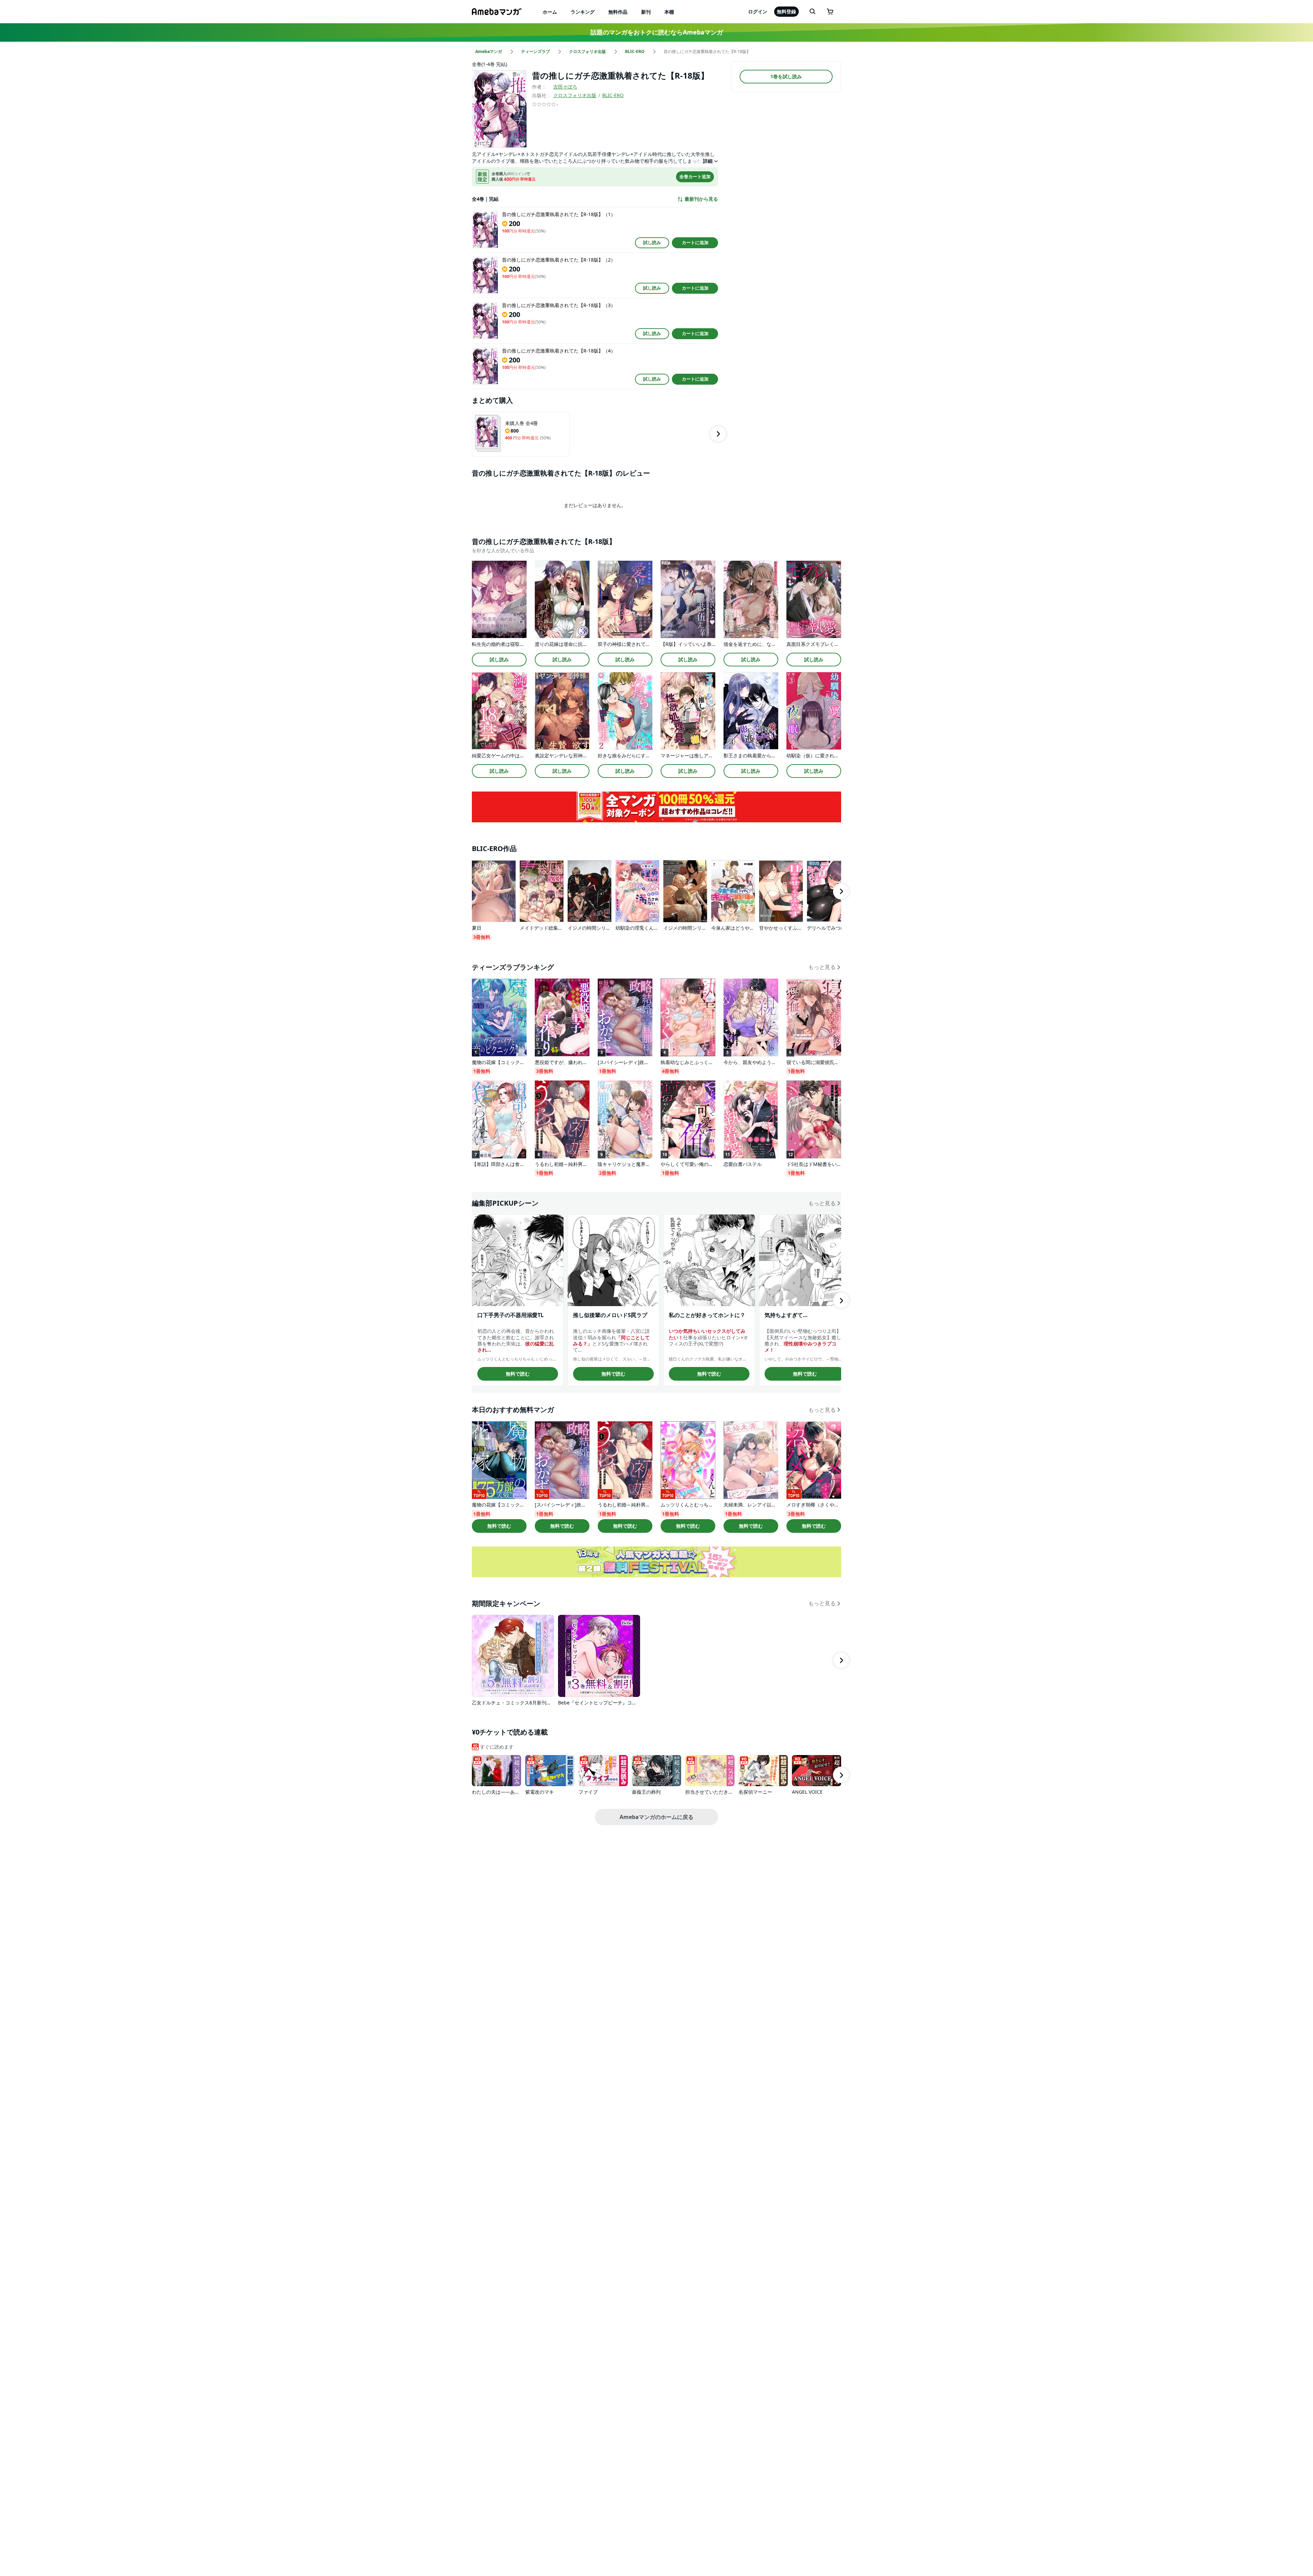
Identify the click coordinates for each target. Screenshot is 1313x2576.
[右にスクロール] (718, 434)
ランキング (583, 12)
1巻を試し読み (786, 76)
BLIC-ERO (613, 95)
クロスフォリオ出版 (575, 95)
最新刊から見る (701, 199)
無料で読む (518, 1374)
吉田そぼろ (565, 87)
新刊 (646, 12)
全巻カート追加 (695, 176)
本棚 (669, 12)
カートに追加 (695, 242)
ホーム (550, 12)
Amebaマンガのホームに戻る (656, 1817)
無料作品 (618, 12)
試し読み (652, 242)
